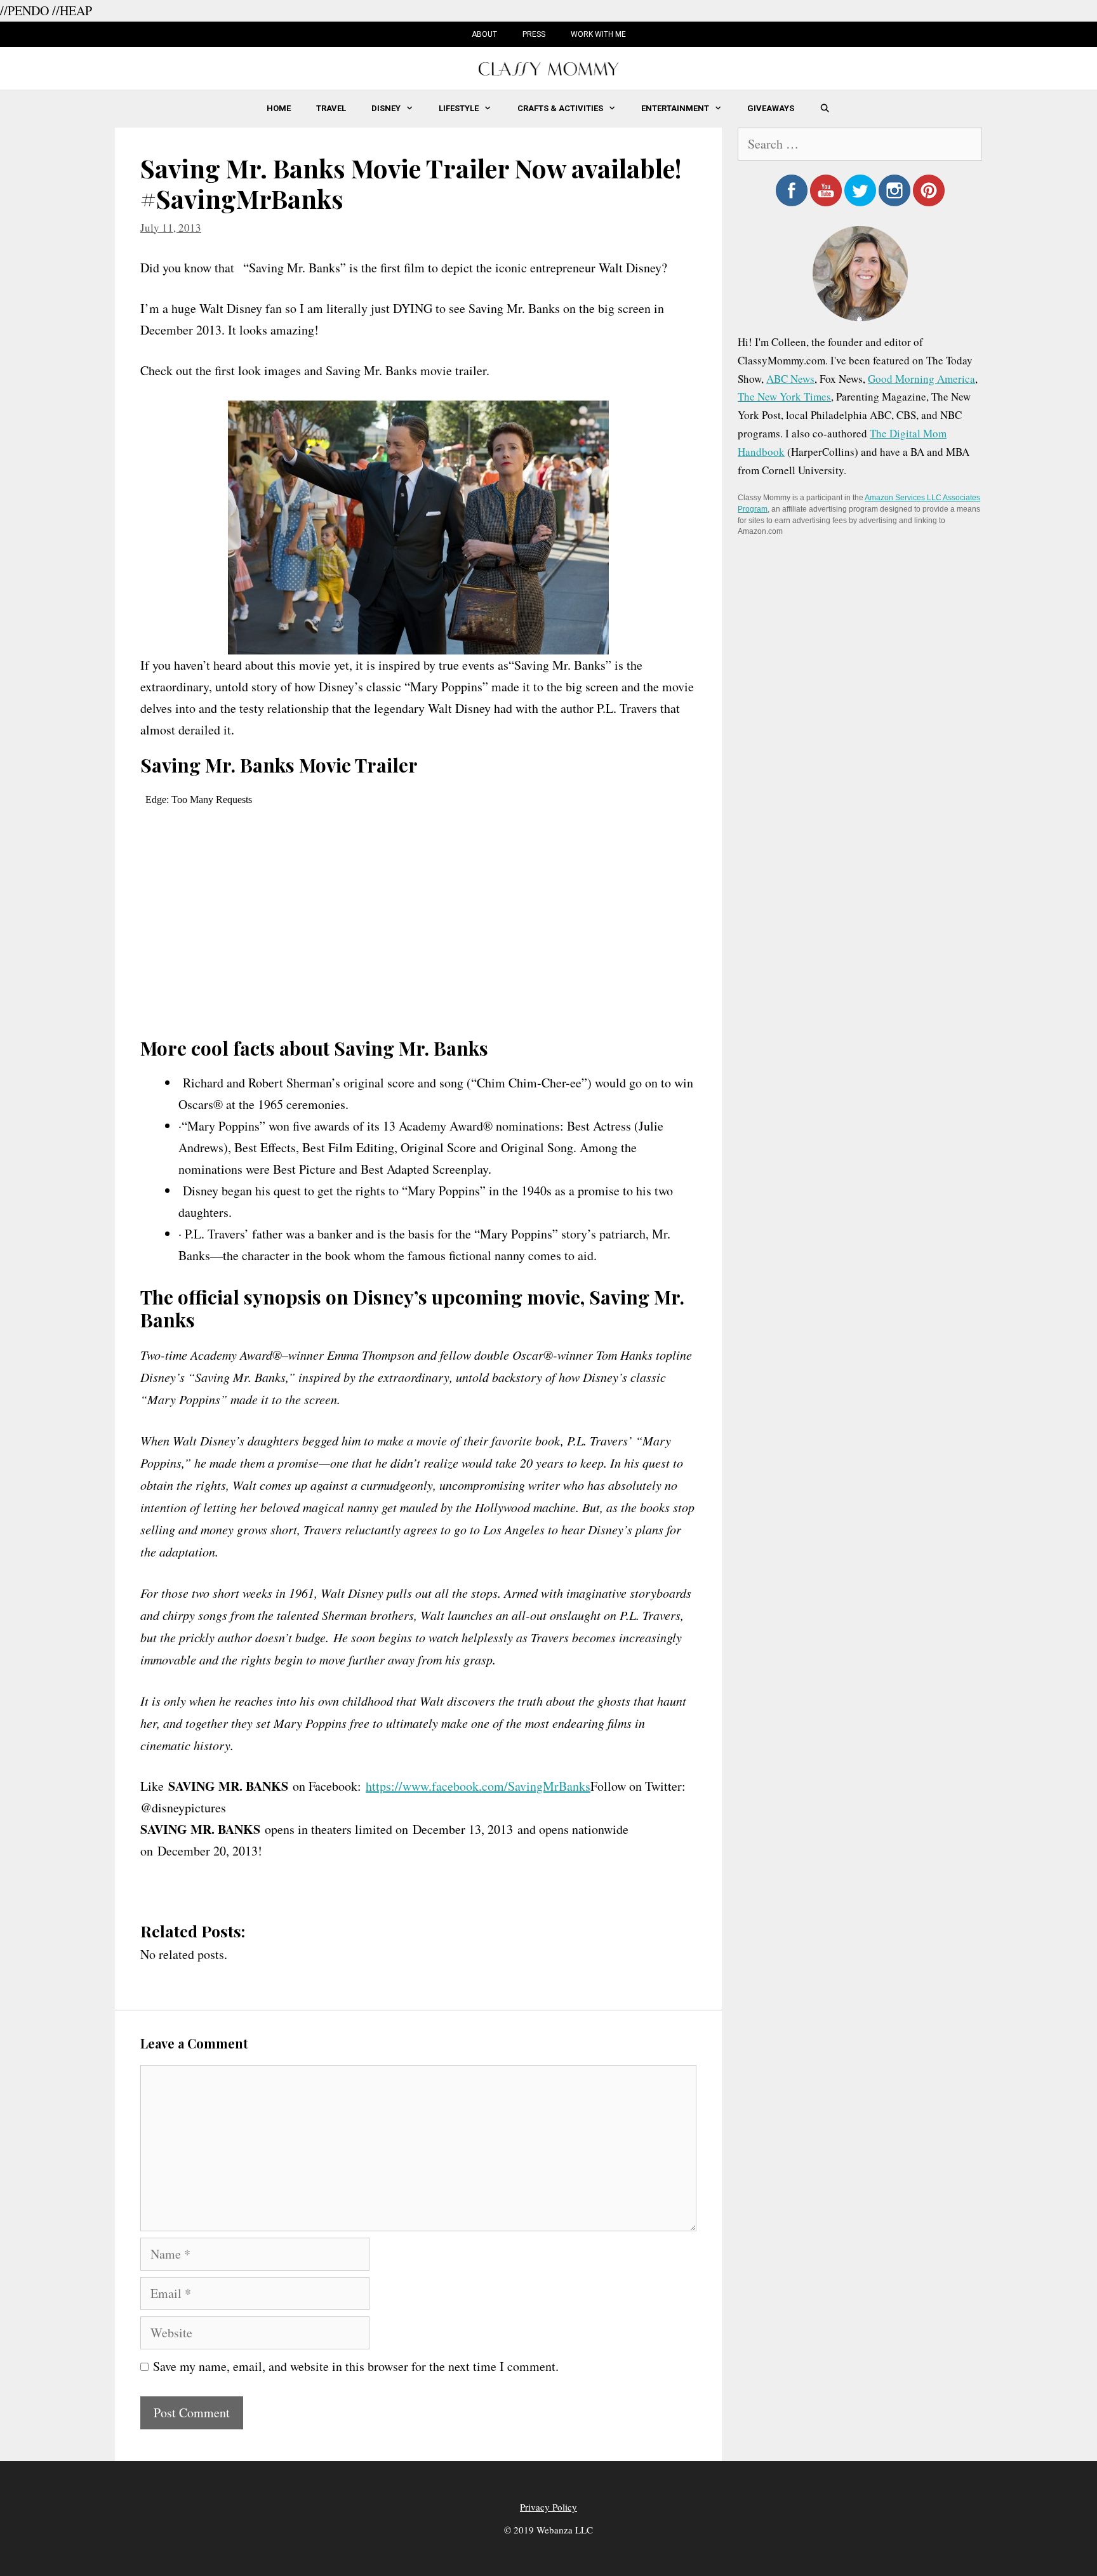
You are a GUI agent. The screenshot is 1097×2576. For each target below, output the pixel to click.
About (484, 34)
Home (279, 108)
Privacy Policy (548, 2507)
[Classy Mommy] (548, 67)
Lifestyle (459, 108)
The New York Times (784, 396)
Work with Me (598, 34)
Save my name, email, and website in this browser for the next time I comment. (356, 2366)
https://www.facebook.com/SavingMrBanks (478, 1786)
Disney (386, 108)
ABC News (790, 379)
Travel (331, 108)
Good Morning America (921, 379)
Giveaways (771, 108)
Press (534, 34)
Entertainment (675, 108)
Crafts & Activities (560, 108)
